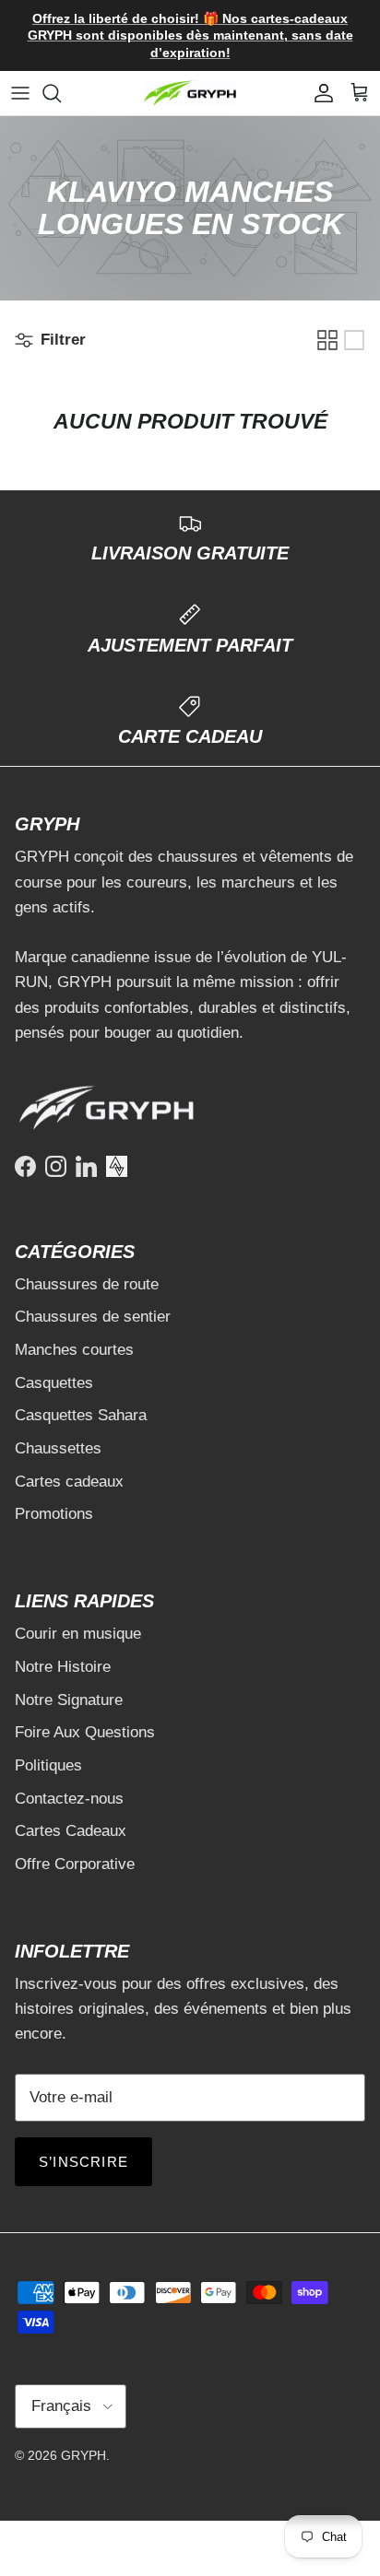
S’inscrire (83, 2162)
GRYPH (83, 2455)
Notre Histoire (63, 1667)
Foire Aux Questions (85, 1732)
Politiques (48, 1765)
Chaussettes (58, 1448)
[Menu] (20, 93)
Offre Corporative (75, 1864)
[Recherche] (61, 93)
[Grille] (327, 340)
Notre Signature (69, 1700)
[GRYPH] (190, 94)
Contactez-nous (69, 1799)
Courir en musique (78, 1634)
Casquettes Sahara (81, 1415)
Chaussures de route (87, 1284)
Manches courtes (74, 1350)
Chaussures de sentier (93, 1317)
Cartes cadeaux (69, 1482)
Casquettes (54, 1383)
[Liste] (354, 340)
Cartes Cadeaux (71, 1831)
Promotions (54, 1514)
